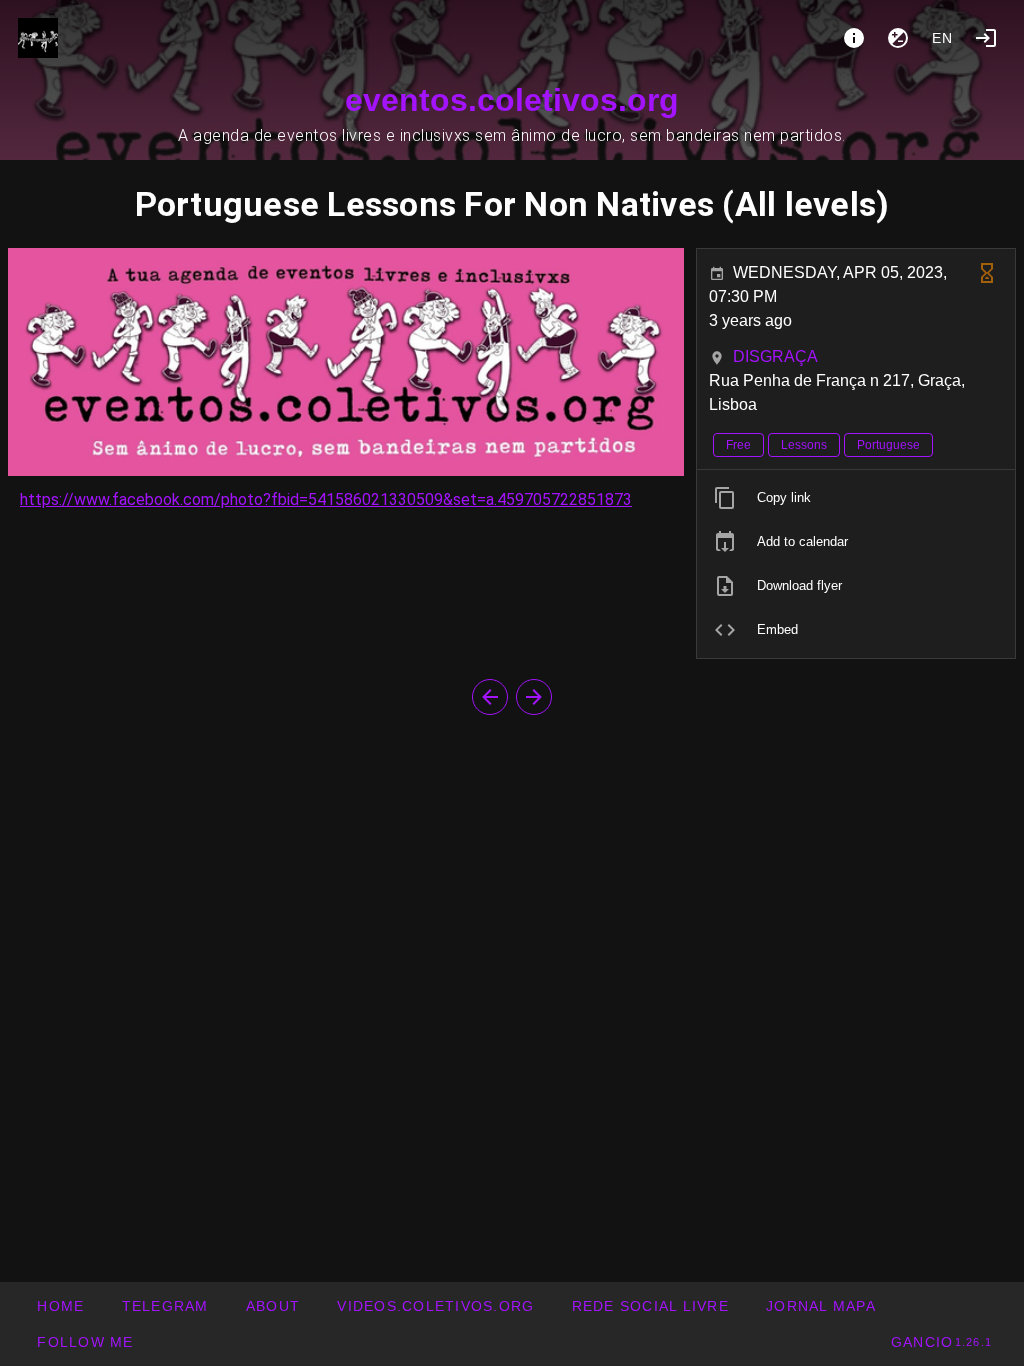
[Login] (986, 38)
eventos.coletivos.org (512, 100)
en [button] (943, 38)
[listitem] (856, 498)
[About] (854, 38)
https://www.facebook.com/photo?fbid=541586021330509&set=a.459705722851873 (326, 499)
